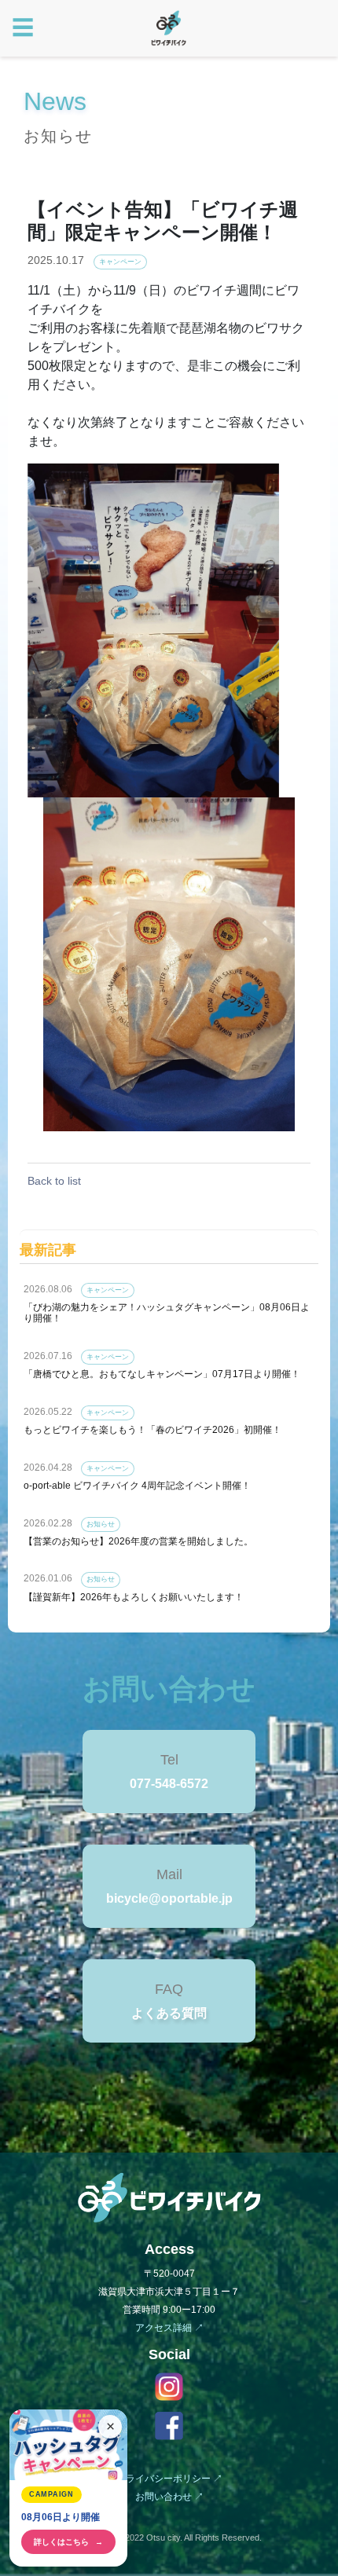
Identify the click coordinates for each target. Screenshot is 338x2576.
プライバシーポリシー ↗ (169, 2479)
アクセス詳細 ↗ (169, 2328)
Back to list (54, 1181)
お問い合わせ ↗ (169, 2497)
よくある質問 (169, 2013)
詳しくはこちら (68, 2542)
